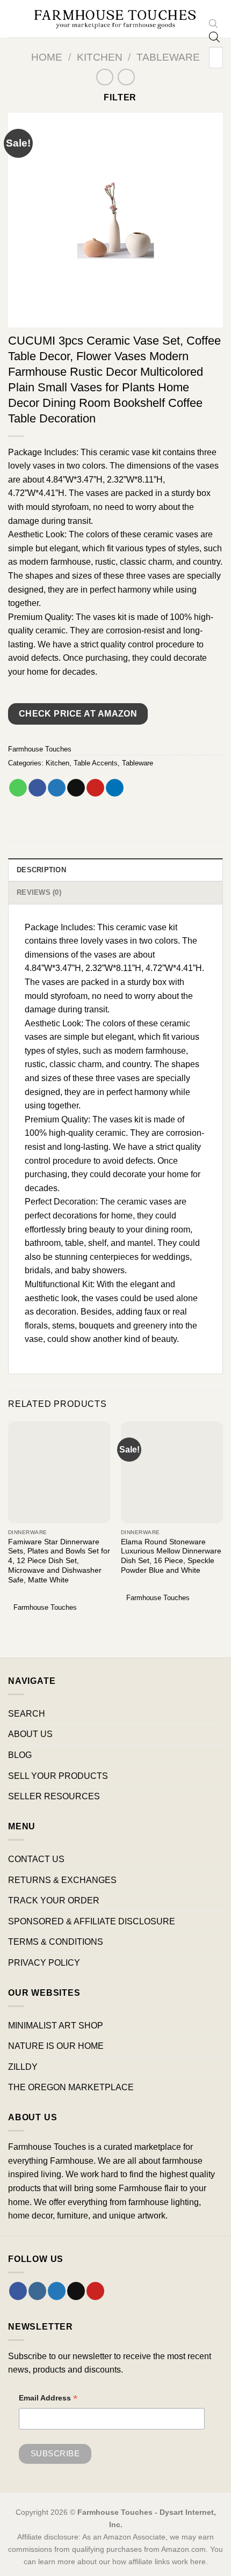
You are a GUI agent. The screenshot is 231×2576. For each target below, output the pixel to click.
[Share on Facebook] (37, 788)
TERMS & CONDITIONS (56, 1942)
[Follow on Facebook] (18, 2291)
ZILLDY (23, 2067)
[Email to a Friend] (76, 788)
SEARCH (27, 1714)
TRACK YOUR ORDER (54, 1900)
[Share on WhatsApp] (18, 788)
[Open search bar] (213, 25)
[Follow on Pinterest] (95, 2291)
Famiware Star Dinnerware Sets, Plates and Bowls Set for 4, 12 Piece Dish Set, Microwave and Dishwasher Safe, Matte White (59, 1561)
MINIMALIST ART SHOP (56, 2026)
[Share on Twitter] (57, 788)
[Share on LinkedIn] (115, 788)
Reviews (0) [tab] (39, 892)
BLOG (20, 1755)
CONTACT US (36, 1859)
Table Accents (96, 763)
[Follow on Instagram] (37, 2291)
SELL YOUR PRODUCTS (58, 1776)
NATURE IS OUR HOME (56, 2046)
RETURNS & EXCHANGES (62, 1880)
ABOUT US (30, 1734)
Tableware (168, 57)
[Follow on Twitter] (57, 2291)
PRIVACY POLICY (44, 1963)
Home (47, 57)
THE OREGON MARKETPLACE (71, 2087)
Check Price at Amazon (78, 714)
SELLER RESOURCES (54, 1796)
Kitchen (100, 57)
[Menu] (15, 19)
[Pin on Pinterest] (95, 788)
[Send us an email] (76, 2291)
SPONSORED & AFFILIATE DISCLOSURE (92, 1921)
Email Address (48, 2399)
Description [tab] (41, 870)
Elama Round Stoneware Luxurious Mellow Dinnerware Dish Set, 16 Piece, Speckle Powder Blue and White (171, 1556)
